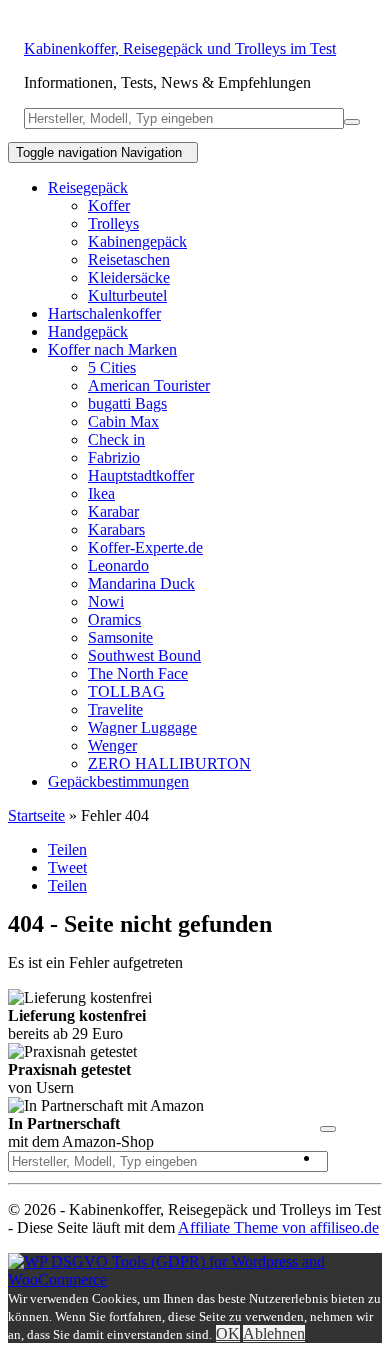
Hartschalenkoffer (104, 313)
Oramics (114, 619)
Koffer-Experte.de (145, 547)
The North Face (138, 673)
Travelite (115, 709)
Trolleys (113, 223)
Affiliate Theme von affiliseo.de (278, 1227)
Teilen (67, 849)
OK (228, 1333)
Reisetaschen (129, 259)
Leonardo (118, 565)
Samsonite (120, 637)
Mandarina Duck (141, 583)
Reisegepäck (88, 187)
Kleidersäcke (129, 277)
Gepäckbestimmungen (118, 781)
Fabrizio (114, 457)
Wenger (112, 745)
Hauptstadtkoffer (141, 475)
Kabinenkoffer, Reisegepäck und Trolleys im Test (180, 48)
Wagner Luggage (142, 727)
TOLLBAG (126, 691)
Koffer (109, 205)
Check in (116, 439)
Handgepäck (88, 331)
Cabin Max (123, 421)
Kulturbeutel (127, 295)
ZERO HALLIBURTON (169, 763)
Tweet (67, 867)
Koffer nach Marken (112, 349)
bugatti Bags (127, 403)
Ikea (101, 493)
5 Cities (112, 367)
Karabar (113, 511)
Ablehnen (274, 1333)
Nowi (106, 601)
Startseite (36, 815)
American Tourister (149, 385)
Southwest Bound (144, 655)
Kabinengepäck (137, 241)
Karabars (116, 529)
